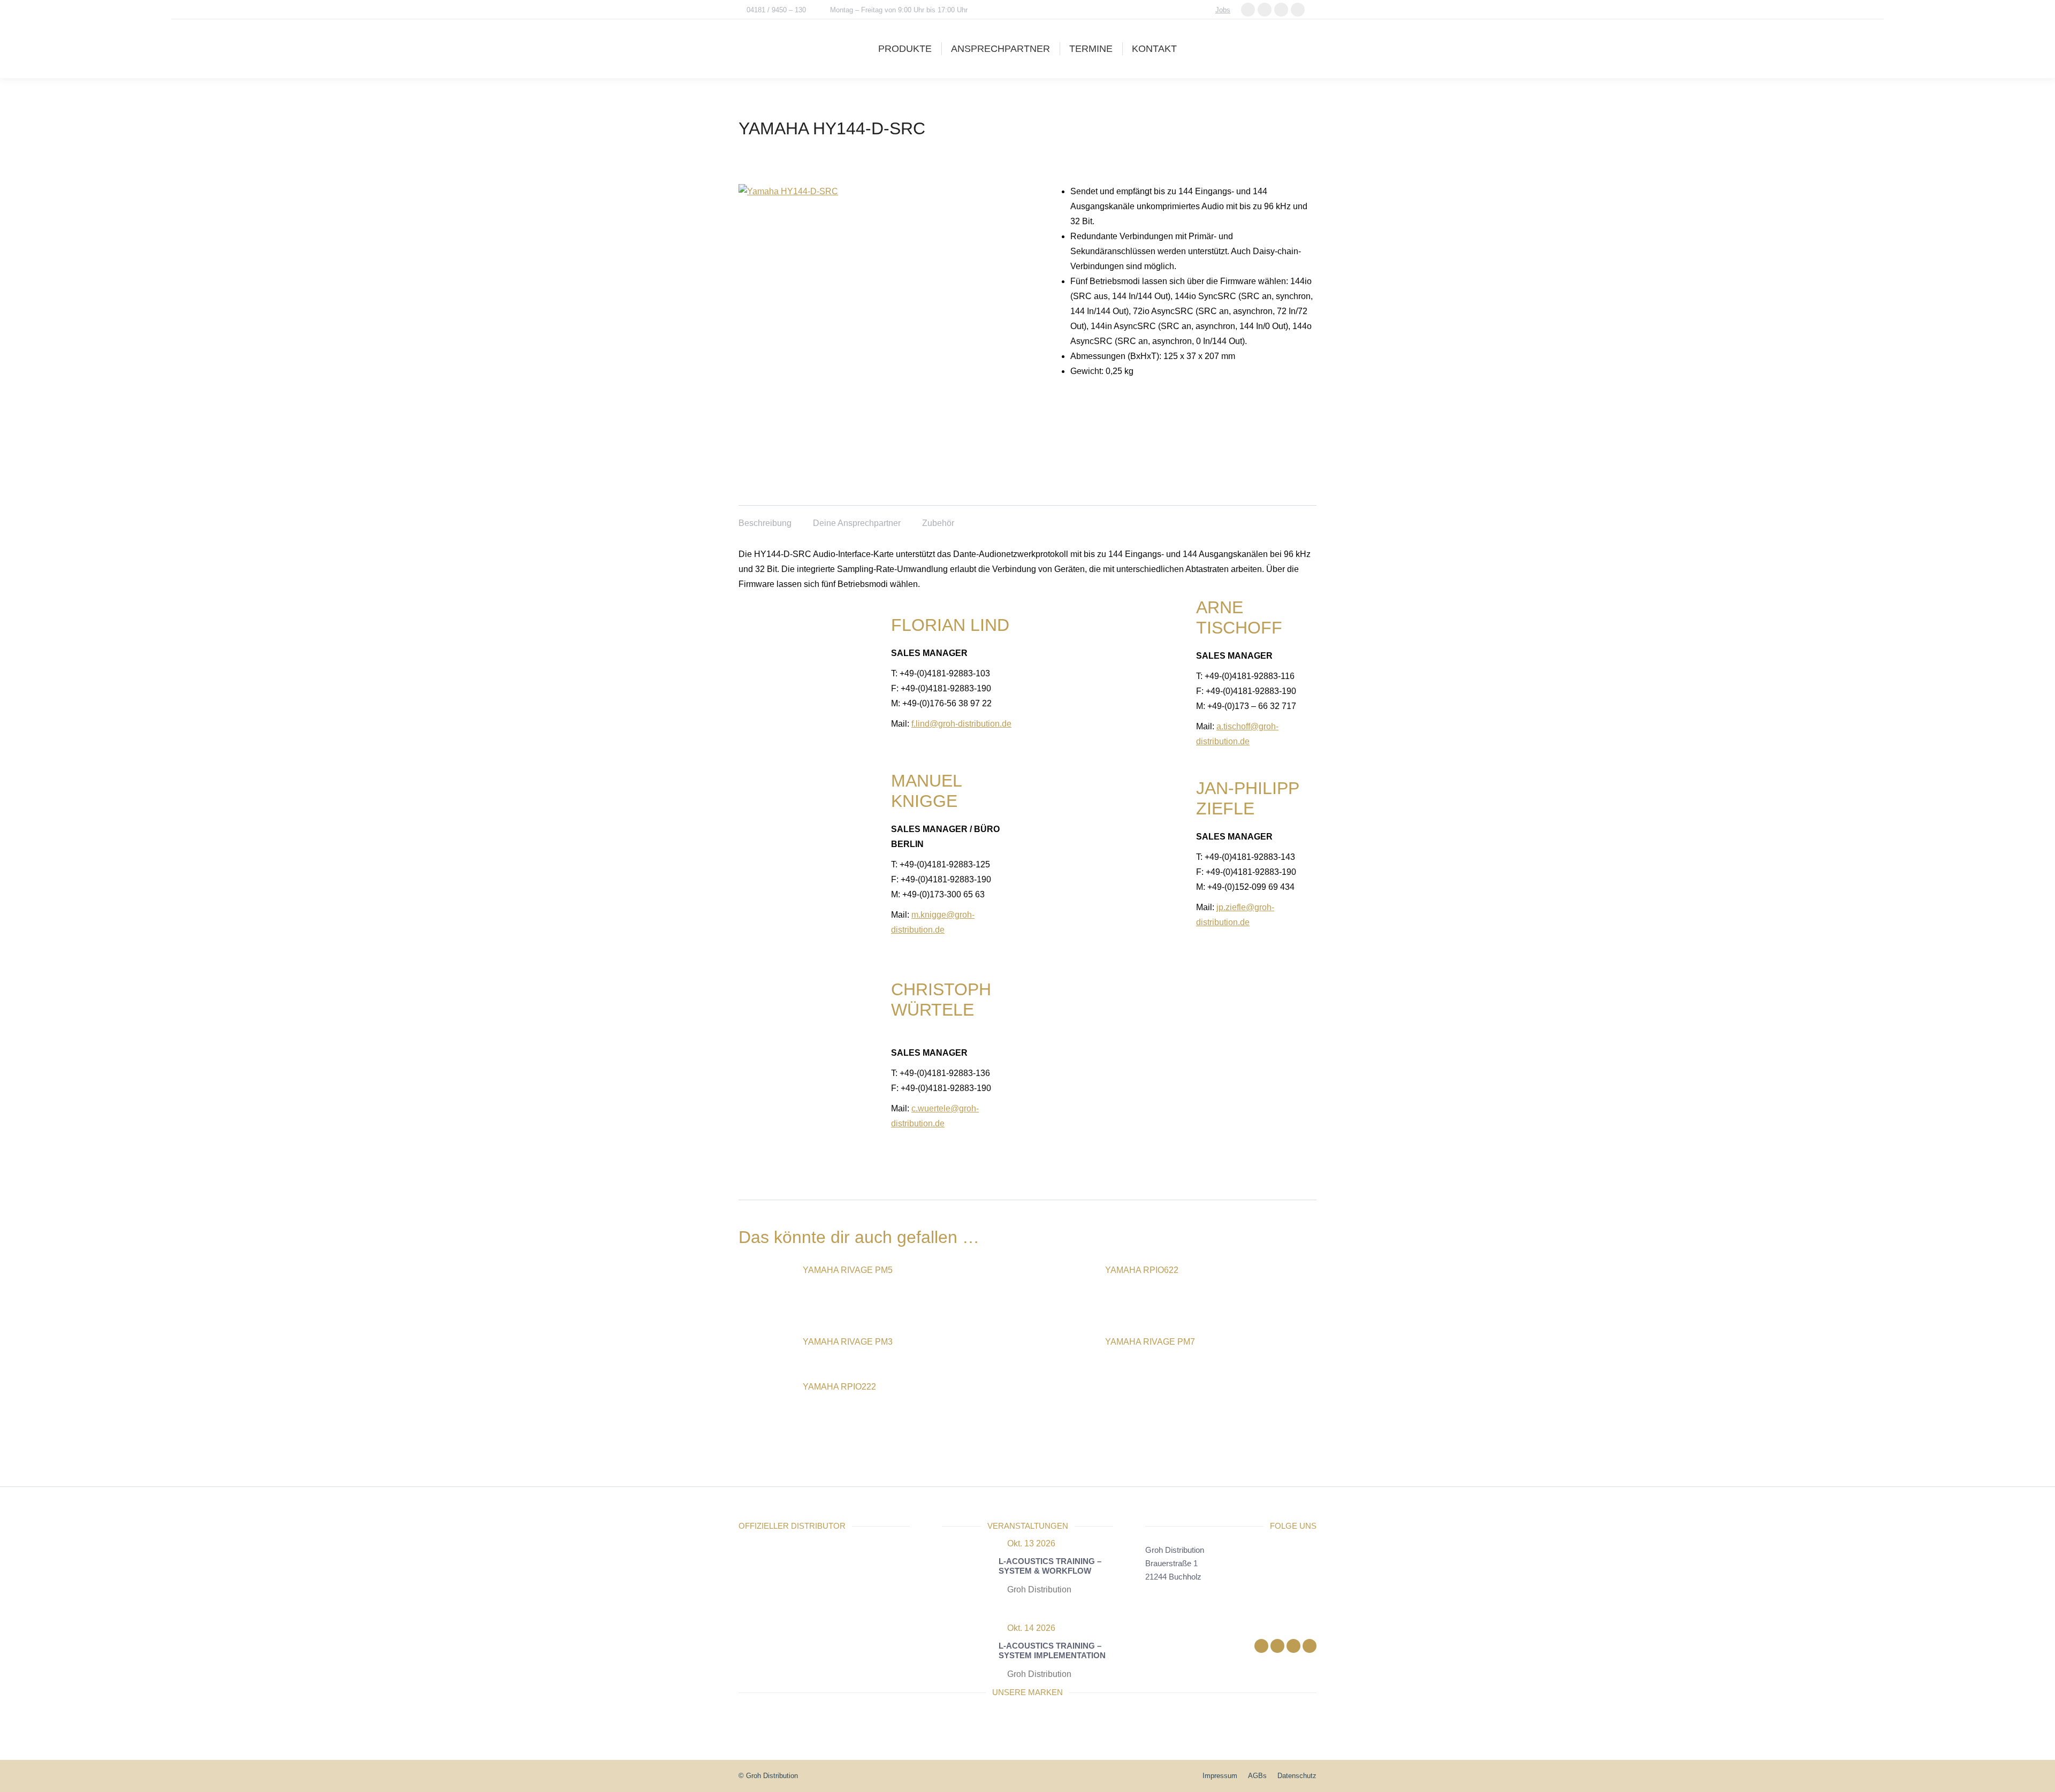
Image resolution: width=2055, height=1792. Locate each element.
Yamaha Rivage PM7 (1150, 1342)
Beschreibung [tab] (765, 523)
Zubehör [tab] (938, 523)
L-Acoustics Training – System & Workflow (1050, 1566)
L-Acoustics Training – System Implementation (1052, 1650)
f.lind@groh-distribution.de (961, 724)
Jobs (1223, 10)
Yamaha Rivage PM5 (848, 1270)
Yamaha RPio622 (1142, 1270)
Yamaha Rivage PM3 (848, 1342)
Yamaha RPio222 (839, 1387)
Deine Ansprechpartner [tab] (857, 523)
